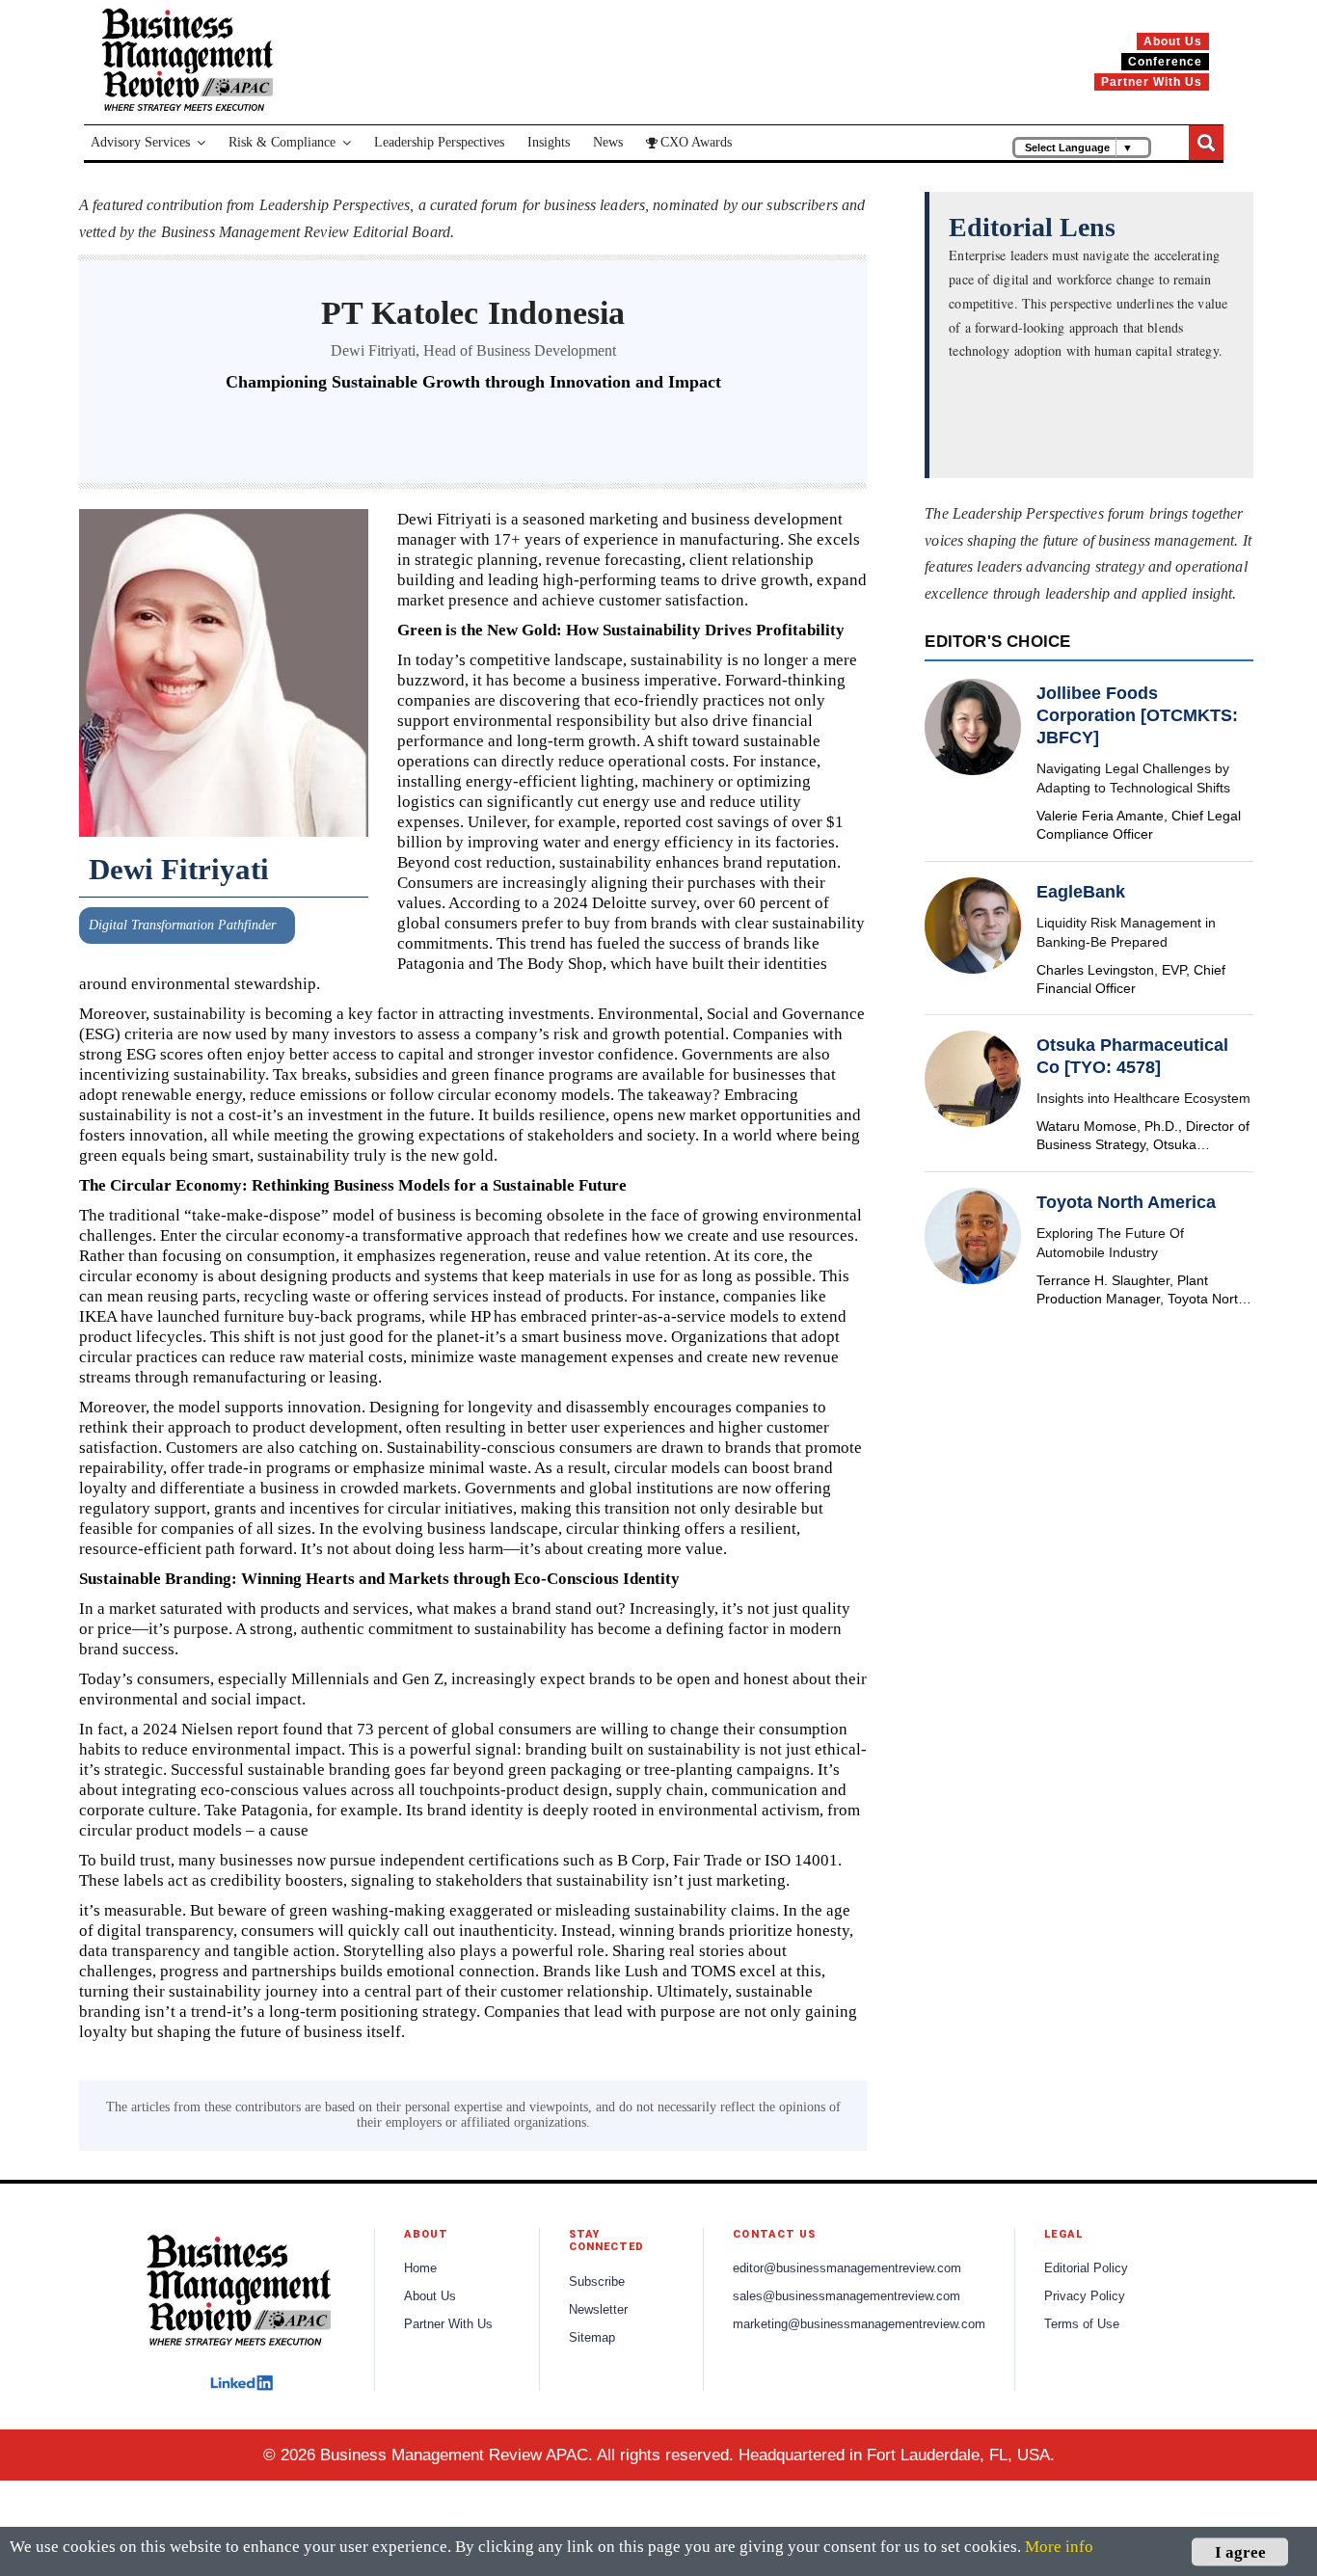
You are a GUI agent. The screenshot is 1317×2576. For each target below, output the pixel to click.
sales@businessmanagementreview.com (847, 2296)
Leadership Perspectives (439, 142)
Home (420, 2268)
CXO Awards (696, 142)
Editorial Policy (1086, 2268)
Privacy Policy (1085, 2296)
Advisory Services (140, 142)
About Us (430, 2296)
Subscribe (597, 2282)
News (608, 142)
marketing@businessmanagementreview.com (859, 2324)
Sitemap (592, 2338)
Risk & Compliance (282, 142)
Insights (549, 142)
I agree (1240, 2551)
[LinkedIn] (242, 2383)
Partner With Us (448, 2324)
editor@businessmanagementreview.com (847, 2268)
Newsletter (598, 2310)
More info (1059, 2547)
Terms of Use (1082, 2324)
